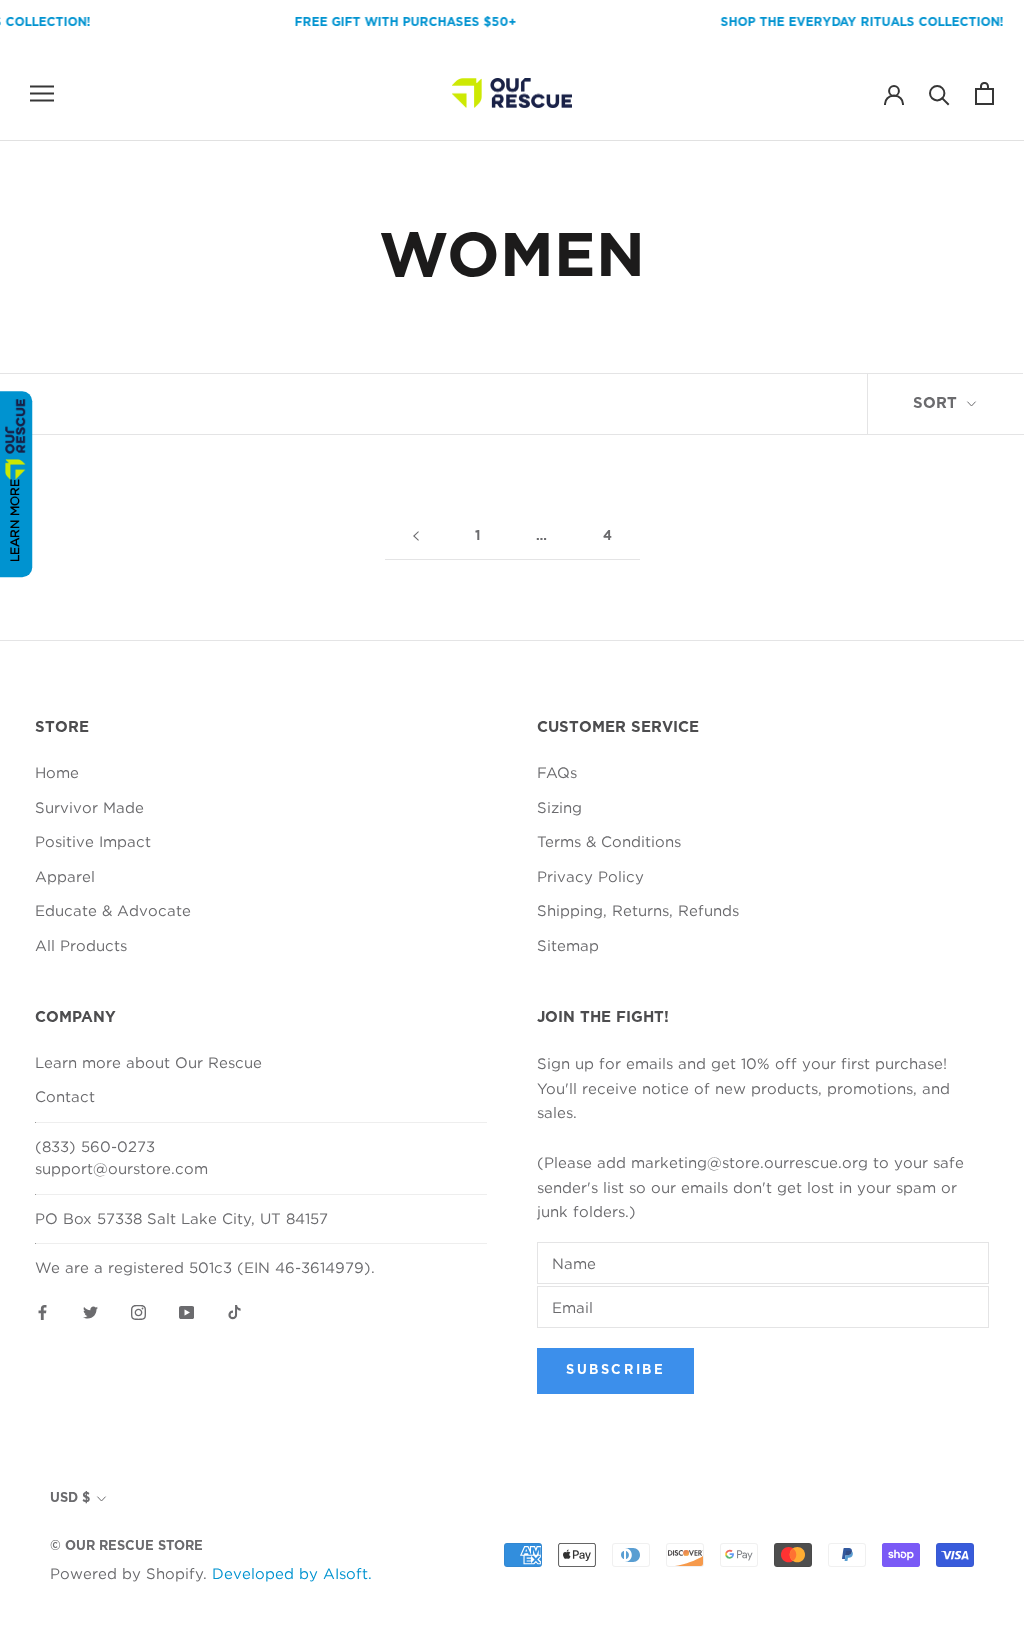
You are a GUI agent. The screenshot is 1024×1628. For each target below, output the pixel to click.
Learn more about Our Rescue (148, 1062)
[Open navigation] (42, 93)
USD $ (70, 1498)
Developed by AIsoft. (292, 1573)
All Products (81, 945)
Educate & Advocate (113, 910)
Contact (65, 1096)
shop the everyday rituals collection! (848, 22)
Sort (937, 403)
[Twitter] (90, 1311)
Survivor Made (89, 807)
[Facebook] (42, 1311)
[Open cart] (984, 93)
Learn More (14, 520)
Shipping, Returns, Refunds (638, 910)
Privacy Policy (590, 876)
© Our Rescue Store (126, 1546)
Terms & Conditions (609, 841)
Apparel (65, 876)
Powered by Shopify (126, 1573)
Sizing (559, 807)
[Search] (939, 93)
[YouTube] (186, 1311)
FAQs (557, 772)
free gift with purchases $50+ (392, 22)
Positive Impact (93, 841)
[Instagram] (138, 1311)
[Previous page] (416, 537)
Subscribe (615, 1370)
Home (57, 772)
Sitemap (568, 945)
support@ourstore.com (121, 1168)
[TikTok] (234, 1311)
